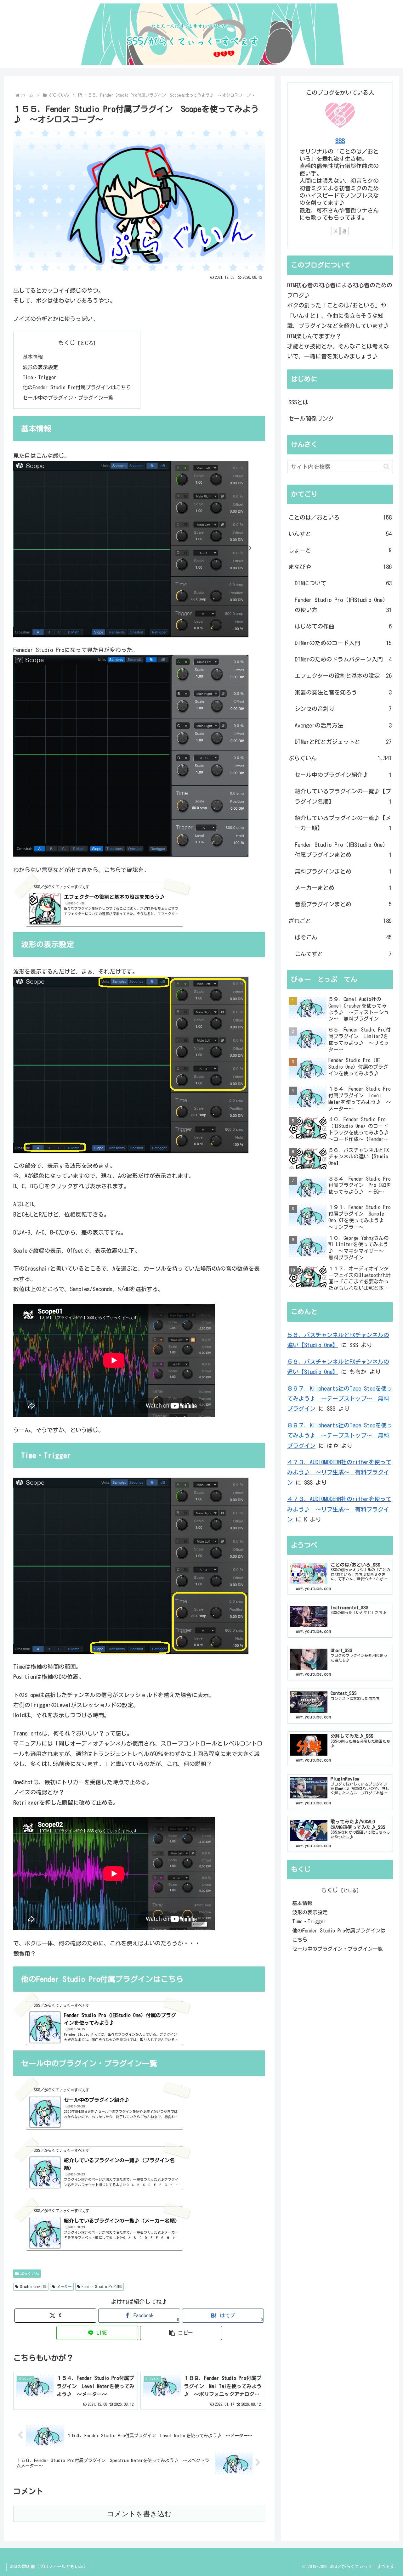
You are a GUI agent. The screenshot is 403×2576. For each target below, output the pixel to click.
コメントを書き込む (139, 2514)
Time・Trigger (40, 377)
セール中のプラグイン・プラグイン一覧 (68, 398)
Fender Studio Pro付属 (102, 2286)
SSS (340, 141)
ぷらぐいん (30, 2273)
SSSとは (298, 402)
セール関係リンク (311, 419)
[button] (181, 2333)
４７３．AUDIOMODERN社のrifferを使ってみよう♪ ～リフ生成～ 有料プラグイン (339, 1472)
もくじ (67, 343)
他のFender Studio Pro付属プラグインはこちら (77, 387)
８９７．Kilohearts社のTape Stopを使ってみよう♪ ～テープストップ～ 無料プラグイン (340, 1399)
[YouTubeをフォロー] (344, 231)
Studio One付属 (33, 2286)
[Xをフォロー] (336, 231)
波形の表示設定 (40, 367)
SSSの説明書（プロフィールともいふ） (49, 2567)
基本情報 (33, 357)
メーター (64, 2286)
